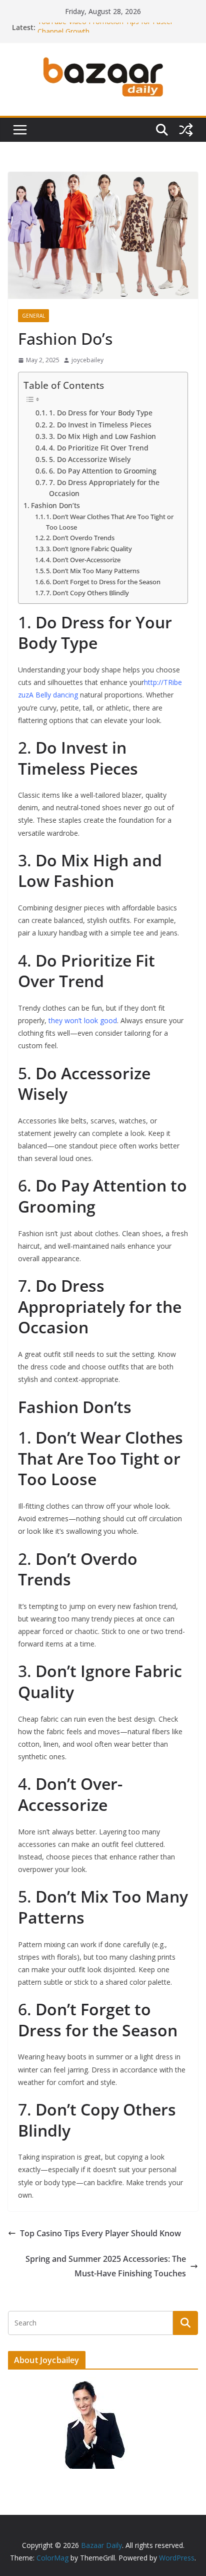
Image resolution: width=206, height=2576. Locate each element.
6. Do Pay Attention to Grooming (103, 471)
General (33, 316)
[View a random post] (186, 130)
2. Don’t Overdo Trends (80, 538)
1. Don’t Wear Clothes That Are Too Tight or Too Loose (110, 522)
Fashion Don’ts (55, 505)
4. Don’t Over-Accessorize (83, 560)
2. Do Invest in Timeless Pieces (100, 425)
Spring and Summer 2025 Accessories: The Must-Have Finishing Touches (106, 2266)
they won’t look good (82, 1020)
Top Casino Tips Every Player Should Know (100, 2233)
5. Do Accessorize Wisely (90, 459)
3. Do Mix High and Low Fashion (102, 436)
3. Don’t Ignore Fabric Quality (89, 549)
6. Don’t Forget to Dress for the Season (103, 582)
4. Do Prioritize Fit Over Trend (99, 448)
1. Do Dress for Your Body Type (101, 413)
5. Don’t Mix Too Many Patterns (93, 571)
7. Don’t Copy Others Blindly (87, 593)
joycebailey (87, 360)
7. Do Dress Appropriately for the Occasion (104, 488)
